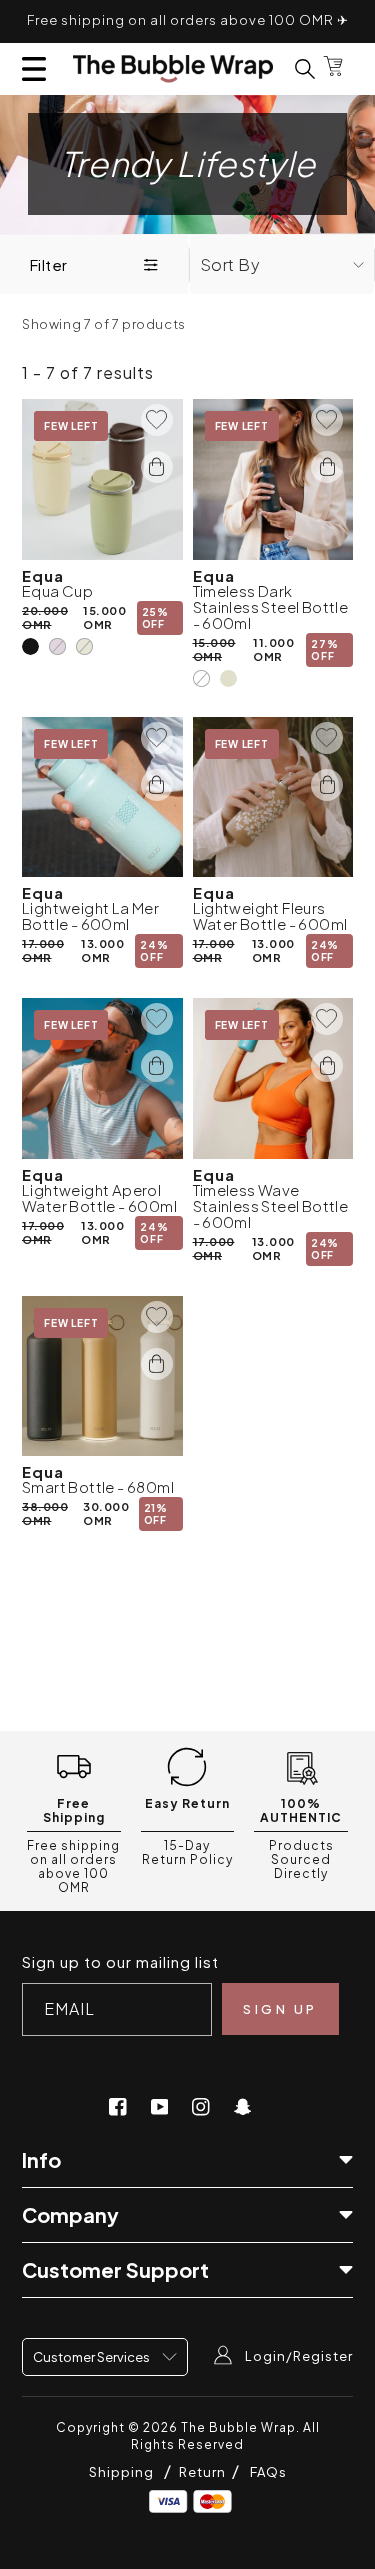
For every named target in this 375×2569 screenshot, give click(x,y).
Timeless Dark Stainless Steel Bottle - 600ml (271, 607)
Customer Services (92, 2357)
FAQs (268, 2472)
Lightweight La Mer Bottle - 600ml (90, 916)
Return (204, 2472)
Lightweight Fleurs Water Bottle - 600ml (270, 916)
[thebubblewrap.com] (173, 69)
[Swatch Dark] (201, 678)
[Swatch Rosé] (57, 646)
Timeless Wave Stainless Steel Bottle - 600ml (271, 1206)
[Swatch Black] (30, 646)
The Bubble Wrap (238, 2427)
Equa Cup (57, 591)
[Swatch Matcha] (84, 646)
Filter (48, 264)
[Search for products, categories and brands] (293, 68)
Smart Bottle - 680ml (98, 1487)
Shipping (121, 2472)
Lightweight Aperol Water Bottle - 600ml (99, 1198)
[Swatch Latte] (30, 1542)
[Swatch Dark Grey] (57, 1542)
